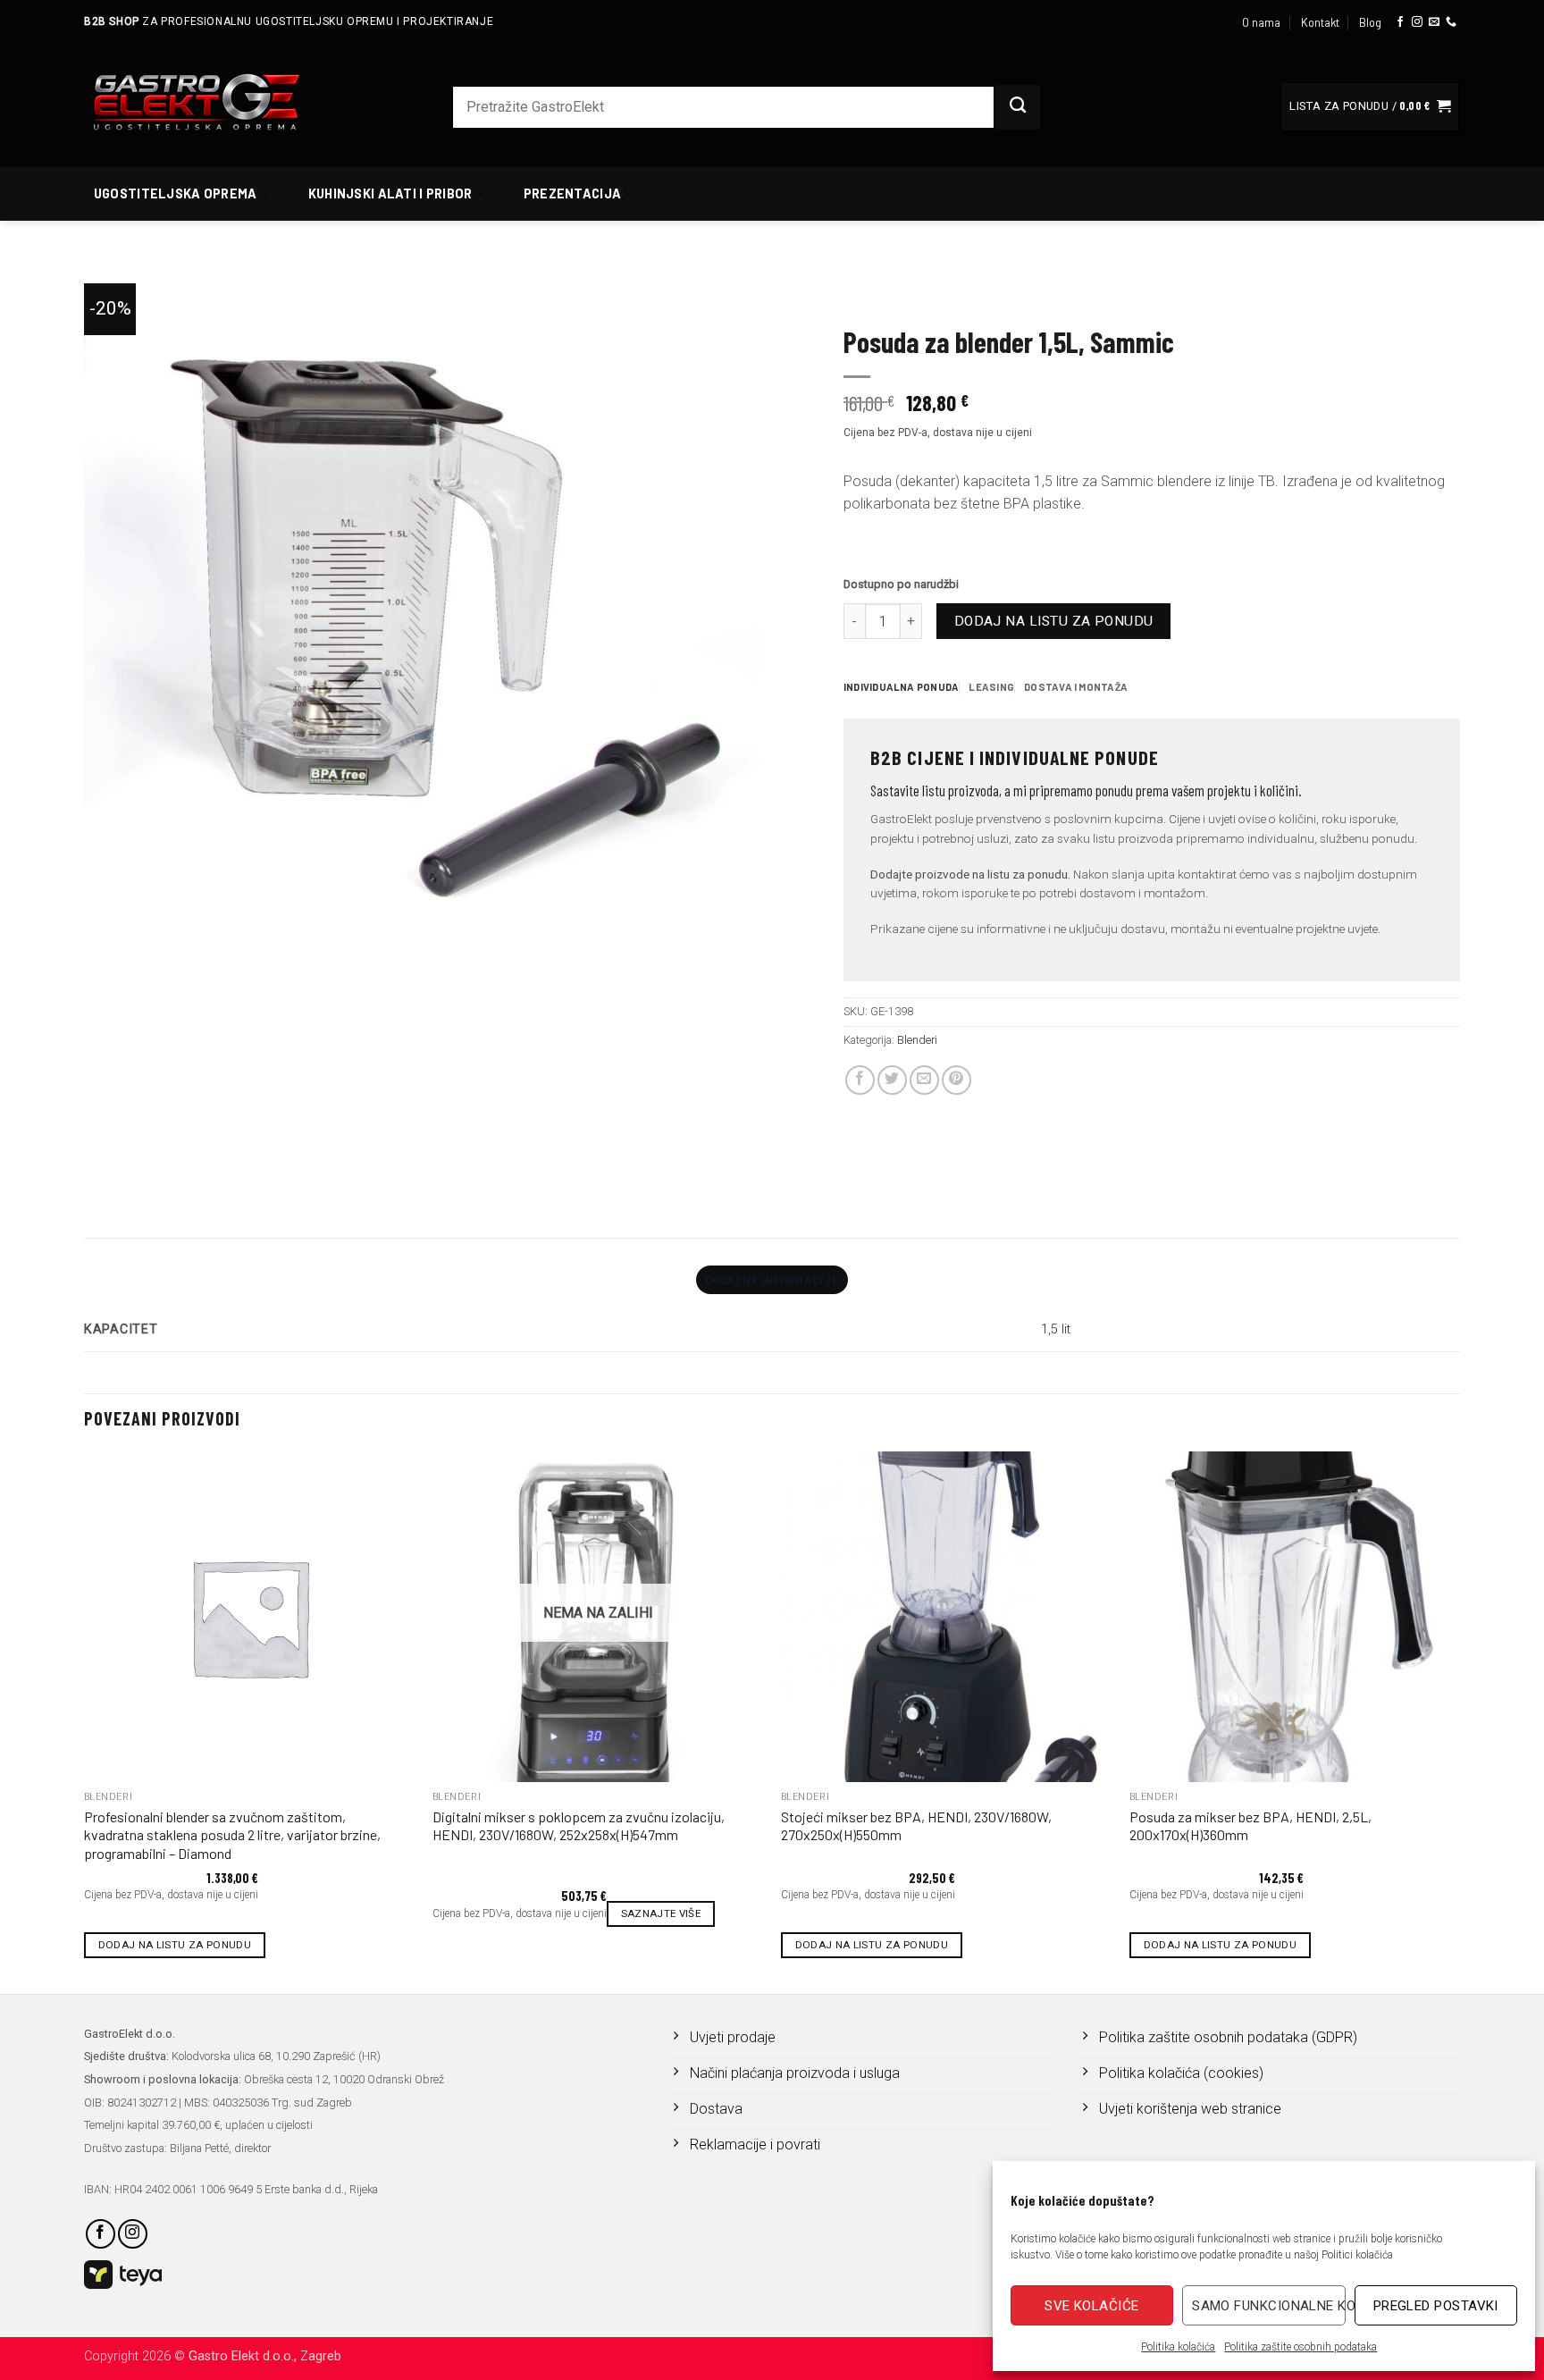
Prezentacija (572, 193)
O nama (1261, 22)
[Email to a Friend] (924, 1080)
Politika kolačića (1178, 2347)
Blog (1370, 22)
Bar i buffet (1011, 291)
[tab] (901, 687)
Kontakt (1320, 22)
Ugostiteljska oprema (176, 193)
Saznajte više (661, 1913)
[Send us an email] (1434, 22)
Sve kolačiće (1091, 2306)
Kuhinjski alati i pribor (390, 193)
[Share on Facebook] (860, 1080)
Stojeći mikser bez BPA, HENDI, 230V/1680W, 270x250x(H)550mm (916, 1826)
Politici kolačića (1357, 2255)
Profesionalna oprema (904, 291)
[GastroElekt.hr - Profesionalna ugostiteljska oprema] (218, 101)
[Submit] (1018, 107)
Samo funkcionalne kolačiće (1268, 2306)
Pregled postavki (1436, 2306)
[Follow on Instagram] (1417, 22)
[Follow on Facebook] (1400, 22)
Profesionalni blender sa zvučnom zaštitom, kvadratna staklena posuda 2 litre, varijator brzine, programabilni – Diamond (232, 1835)
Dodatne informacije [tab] (772, 1280)
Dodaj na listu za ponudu (1054, 621)
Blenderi (1079, 291)
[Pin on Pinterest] (957, 1080)
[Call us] (1451, 22)
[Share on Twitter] (892, 1080)
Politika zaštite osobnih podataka (1301, 2347)
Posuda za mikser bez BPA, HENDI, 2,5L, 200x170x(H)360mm (1250, 1826)
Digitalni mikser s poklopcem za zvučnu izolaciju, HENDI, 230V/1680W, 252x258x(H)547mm (579, 1826)
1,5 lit (1056, 1329)
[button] (1370, 107)
